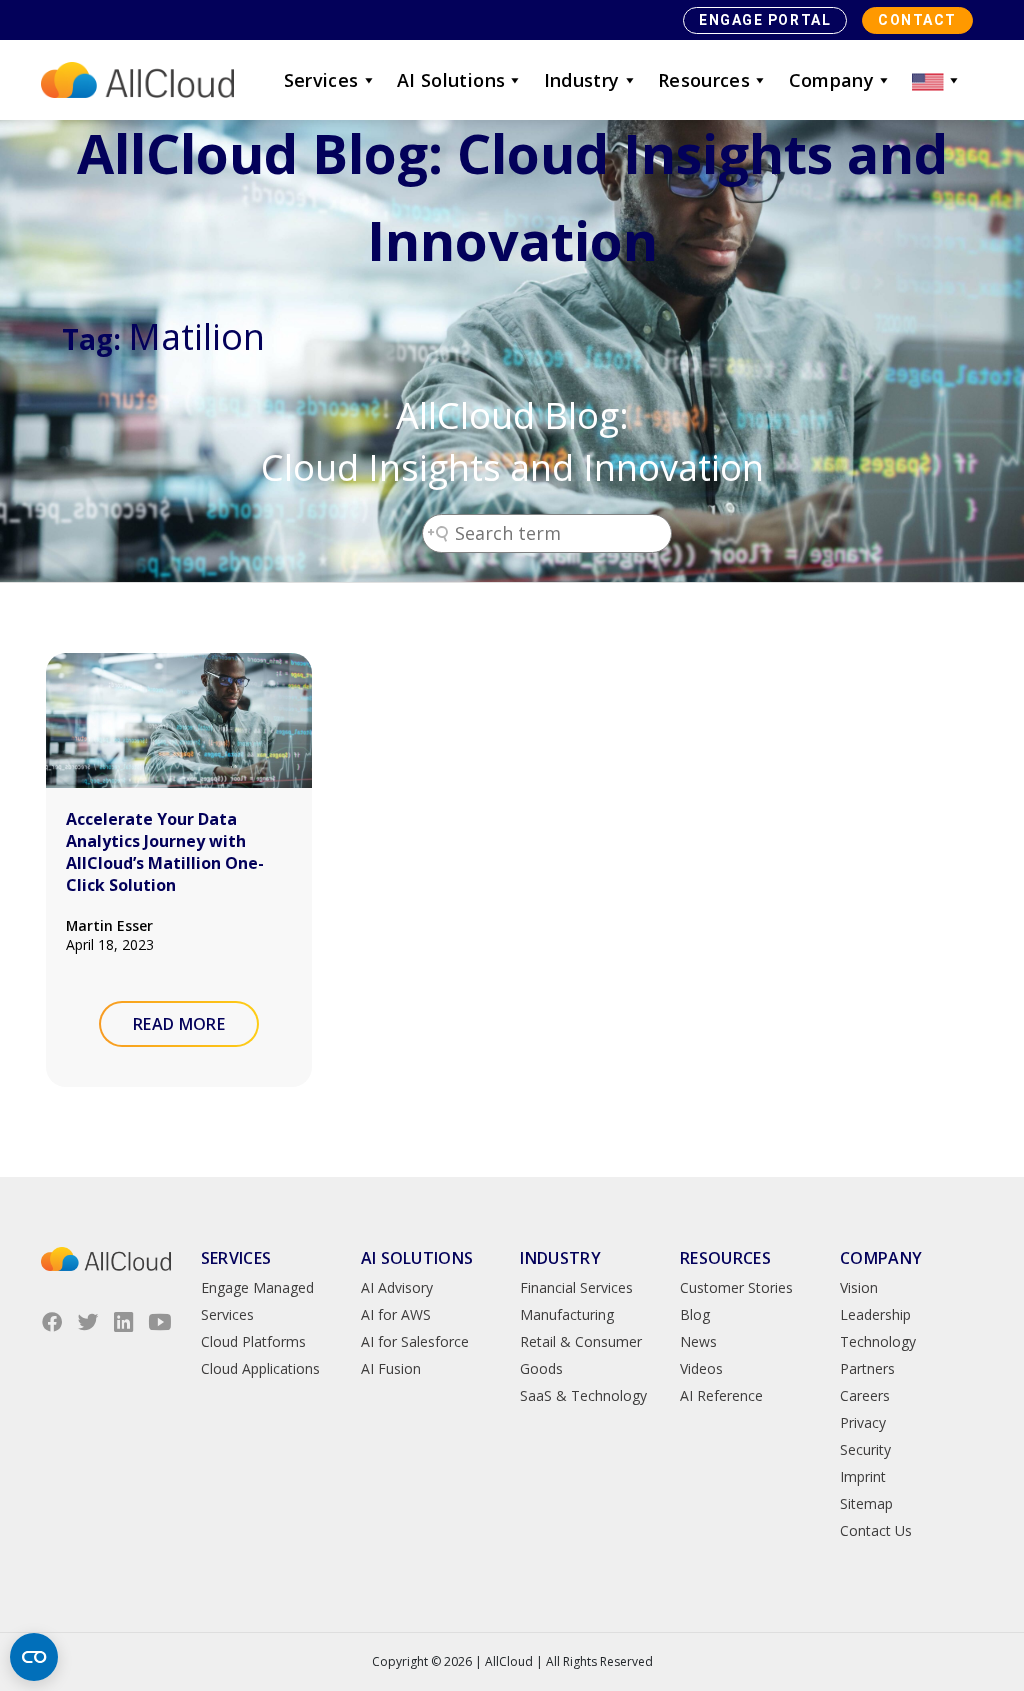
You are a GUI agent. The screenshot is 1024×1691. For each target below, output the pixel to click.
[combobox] (547, 533)
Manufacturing (567, 1314)
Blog (695, 1314)
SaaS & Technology (583, 1395)
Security (865, 1449)
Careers (865, 1395)
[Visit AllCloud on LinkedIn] (124, 1322)
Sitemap (866, 1503)
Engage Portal (765, 20)
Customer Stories (736, 1287)
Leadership (875, 1314)
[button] (937, 80)
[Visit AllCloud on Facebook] (52, 1322)
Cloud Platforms (253, 1341)
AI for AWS (396, 1314)
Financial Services (576, 1287)
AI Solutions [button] (451, 80)
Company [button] (832, 80)
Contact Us (876, 1530)
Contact (917, 20)
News (698, 1341)
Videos (701, 1368)
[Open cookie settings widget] (34, 1657)
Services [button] (321, 80)
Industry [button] (582, 80)
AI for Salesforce (415, 1341)
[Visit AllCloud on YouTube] (160, 1322)
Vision (859, 1287)
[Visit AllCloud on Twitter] (88, 1322)
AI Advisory (397, 1287)
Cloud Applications (260, 1368)
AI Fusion (391, 1368)
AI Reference (721, 1395)
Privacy (863, 1422)
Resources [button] (704, 80)
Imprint (863, 1476)
